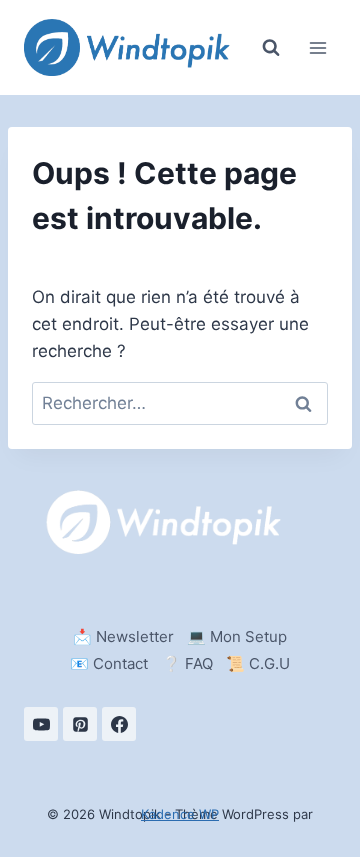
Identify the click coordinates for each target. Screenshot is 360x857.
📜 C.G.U (258, 663)
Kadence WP (180, 814)
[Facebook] (119, 724)
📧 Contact (109, 663)
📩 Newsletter (123, 636)
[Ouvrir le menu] (317, 47)
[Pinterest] (80, 724)
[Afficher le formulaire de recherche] (271, 48)
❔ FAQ (187, 663)
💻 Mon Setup (237, 636)
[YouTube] (41, 724)
